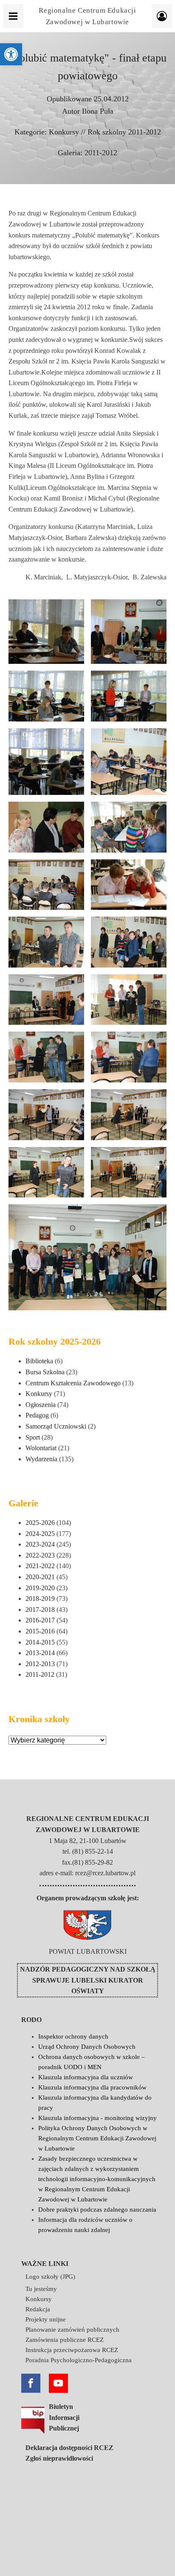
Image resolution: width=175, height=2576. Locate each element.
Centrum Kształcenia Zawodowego (73, 1383)
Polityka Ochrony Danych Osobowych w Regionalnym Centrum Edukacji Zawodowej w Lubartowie (97, 2138)
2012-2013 (40, 1664)
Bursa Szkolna (45, 1372)
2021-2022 (40, 1566)
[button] (11, 54)
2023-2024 (40, 1544)
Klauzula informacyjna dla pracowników (92, 2087)
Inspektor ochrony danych (73, 2036)
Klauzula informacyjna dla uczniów (86, 2077)
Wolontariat (41, 1448)
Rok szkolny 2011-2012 (124, 132)
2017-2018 (40, 1610)
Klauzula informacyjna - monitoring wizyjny (97, 2118)
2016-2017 (40, 1620)
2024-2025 (40, 1534)
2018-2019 (40, 1598)
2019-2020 (40, 1588)
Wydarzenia (41, 1459)
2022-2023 (40, 1555)
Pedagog (37, 1415)
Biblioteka (39, 1361)
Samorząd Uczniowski (56, 1426)
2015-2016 (40, 1631)
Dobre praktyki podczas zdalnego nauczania (97, 2210)
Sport (33, 1437)
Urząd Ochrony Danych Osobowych (87, 2047)
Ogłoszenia (41, 1405)
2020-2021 (40, 1577)
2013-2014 (40, 1653)
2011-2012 (101, 153)
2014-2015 (40, 1642)
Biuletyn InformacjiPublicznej (64, 2417)
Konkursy (64, 132)
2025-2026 (40, 1523)
